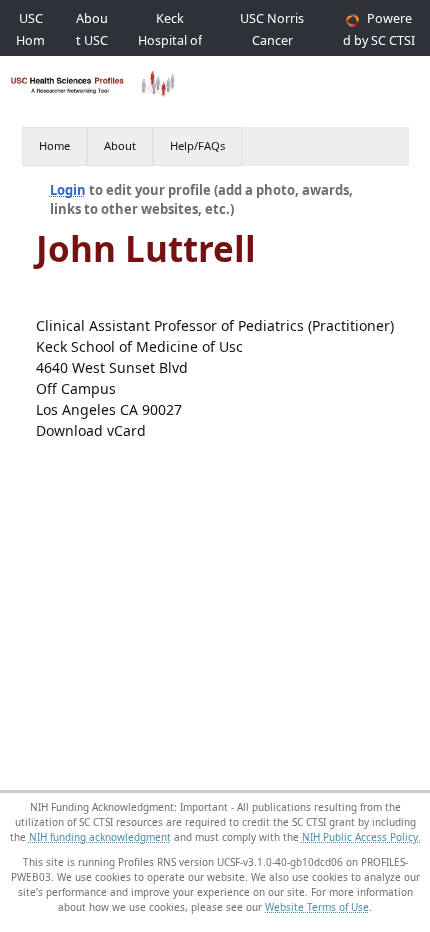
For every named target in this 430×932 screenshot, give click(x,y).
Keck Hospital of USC (170, 40)
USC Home (30, 40)
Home (54, 145)
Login (68, 190)
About (120, 145)
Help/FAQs (197, 145)
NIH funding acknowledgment (100, 837)
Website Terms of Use (317, 907)
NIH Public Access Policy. (361, 837)
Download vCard (91, 430)
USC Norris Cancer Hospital (272, 40)
